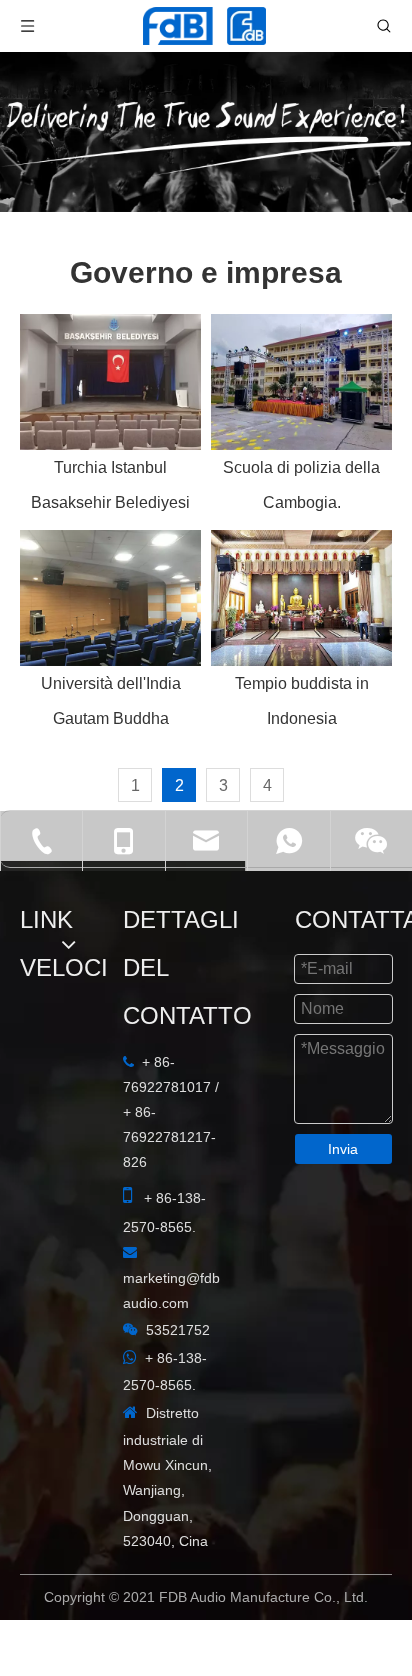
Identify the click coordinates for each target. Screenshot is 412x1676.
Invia (343, 1149)
